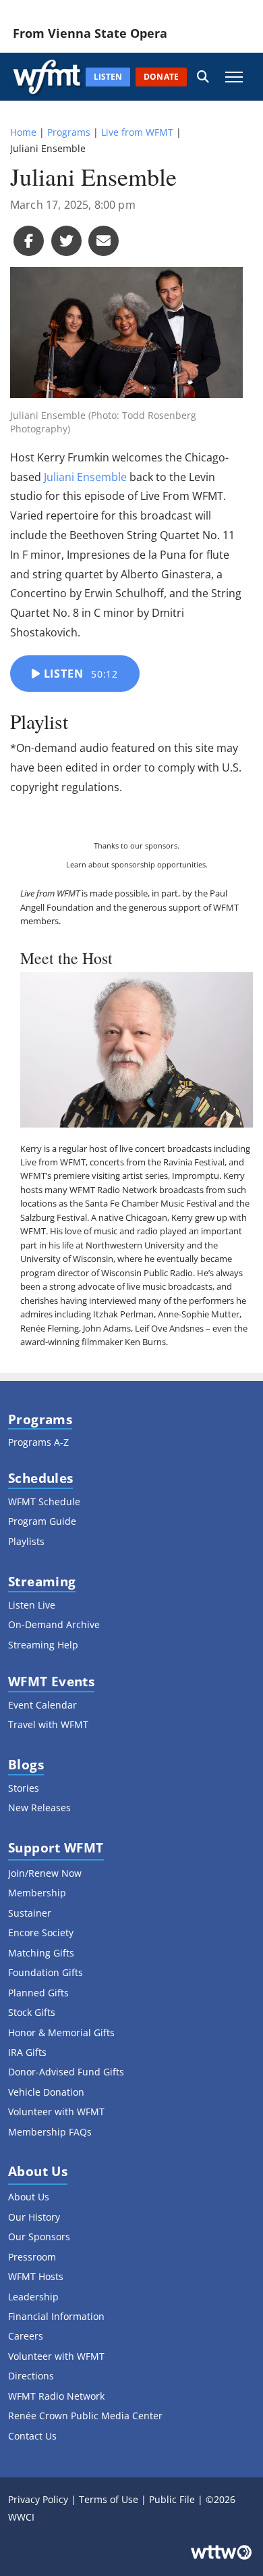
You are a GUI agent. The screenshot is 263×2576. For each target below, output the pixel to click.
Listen (79, 674)
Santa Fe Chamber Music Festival (151, 1203)
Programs (69, 132)
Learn (76, 864)
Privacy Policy (38, 2499)
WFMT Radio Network (113, 1190)
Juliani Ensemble (85, 477)
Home (23, 132)
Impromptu (196, 1176)
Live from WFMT (137, 132)
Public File (172, 2499)
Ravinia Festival (194, 1162)
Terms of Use (109, 2499)
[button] (203, 77)
